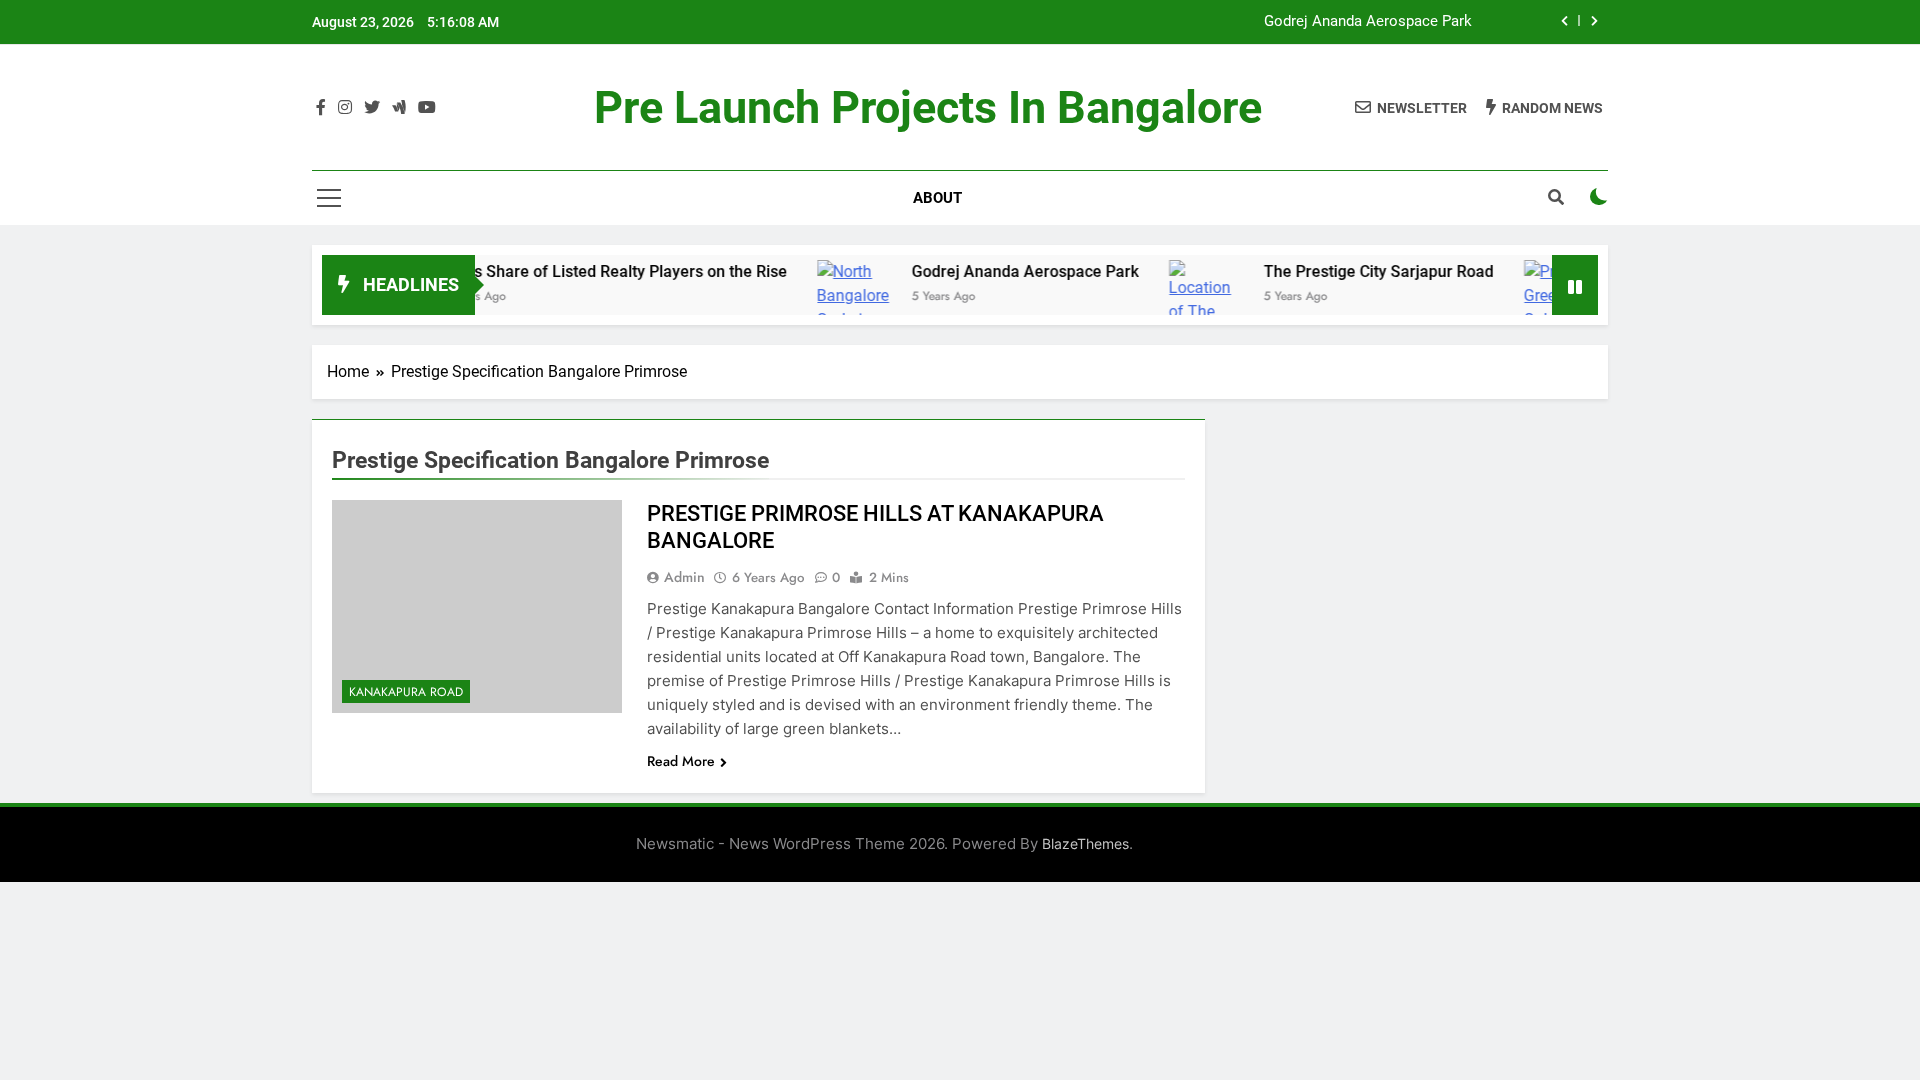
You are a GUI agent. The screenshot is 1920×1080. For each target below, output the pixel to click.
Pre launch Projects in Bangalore (928, 107)
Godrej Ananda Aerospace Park (1368, 22)
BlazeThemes (1085, 843)
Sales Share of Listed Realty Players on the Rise (585, 271)
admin (684, 577)
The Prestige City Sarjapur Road (1350, 271)
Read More (681, 761)
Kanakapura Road (406, 692)
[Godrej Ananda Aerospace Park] (825, 308)
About (937, 198)
